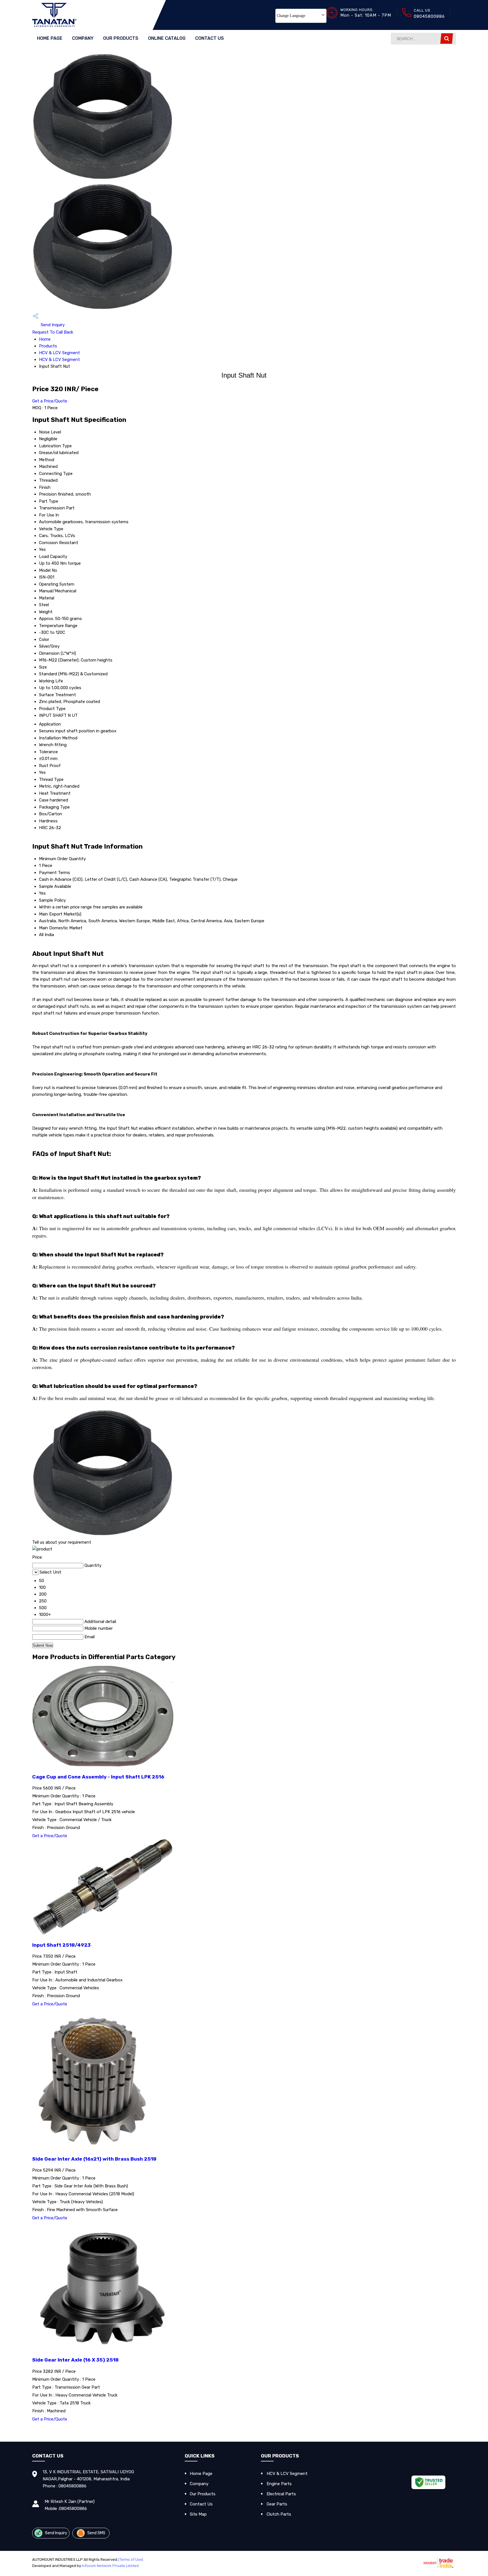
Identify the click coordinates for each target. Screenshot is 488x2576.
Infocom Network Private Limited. (111, 2566)
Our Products (121, 38)
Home (45, 339)
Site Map (198, 2514)
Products (48, 346)
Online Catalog (167, 38)
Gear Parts (277, 2504)
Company (83, 38)
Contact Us (210, 38)
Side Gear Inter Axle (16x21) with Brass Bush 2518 (94, 2159)
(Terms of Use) (131, 2559)
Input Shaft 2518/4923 (61, 1945)
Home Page (50, 38)
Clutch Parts (279, 2514)
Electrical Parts (281, 2494)
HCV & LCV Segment (59, 353)
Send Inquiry (52, 325)
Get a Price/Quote (50, 401)
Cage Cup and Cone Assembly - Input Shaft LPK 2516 (98, 1777)
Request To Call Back (53, 332)
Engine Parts (279, 2484)
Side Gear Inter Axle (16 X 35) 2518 (75, 2360)
